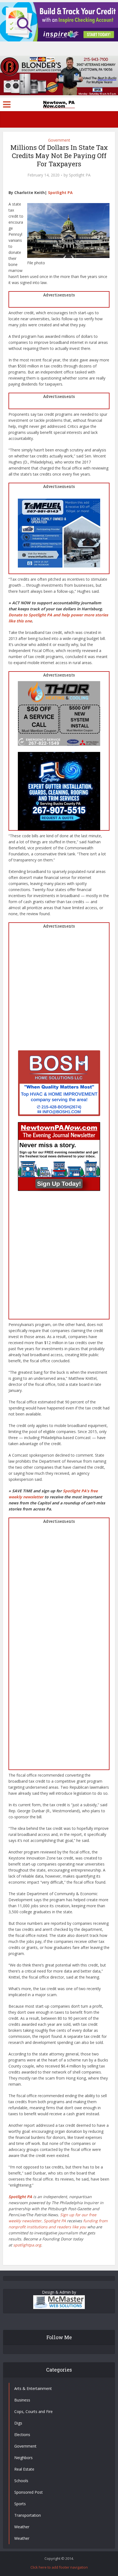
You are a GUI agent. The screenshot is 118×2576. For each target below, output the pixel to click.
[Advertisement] (59, 991)
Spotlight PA (80, 175)
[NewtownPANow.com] (59, 104)
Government (59, 140)
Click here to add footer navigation (59, 2567)
